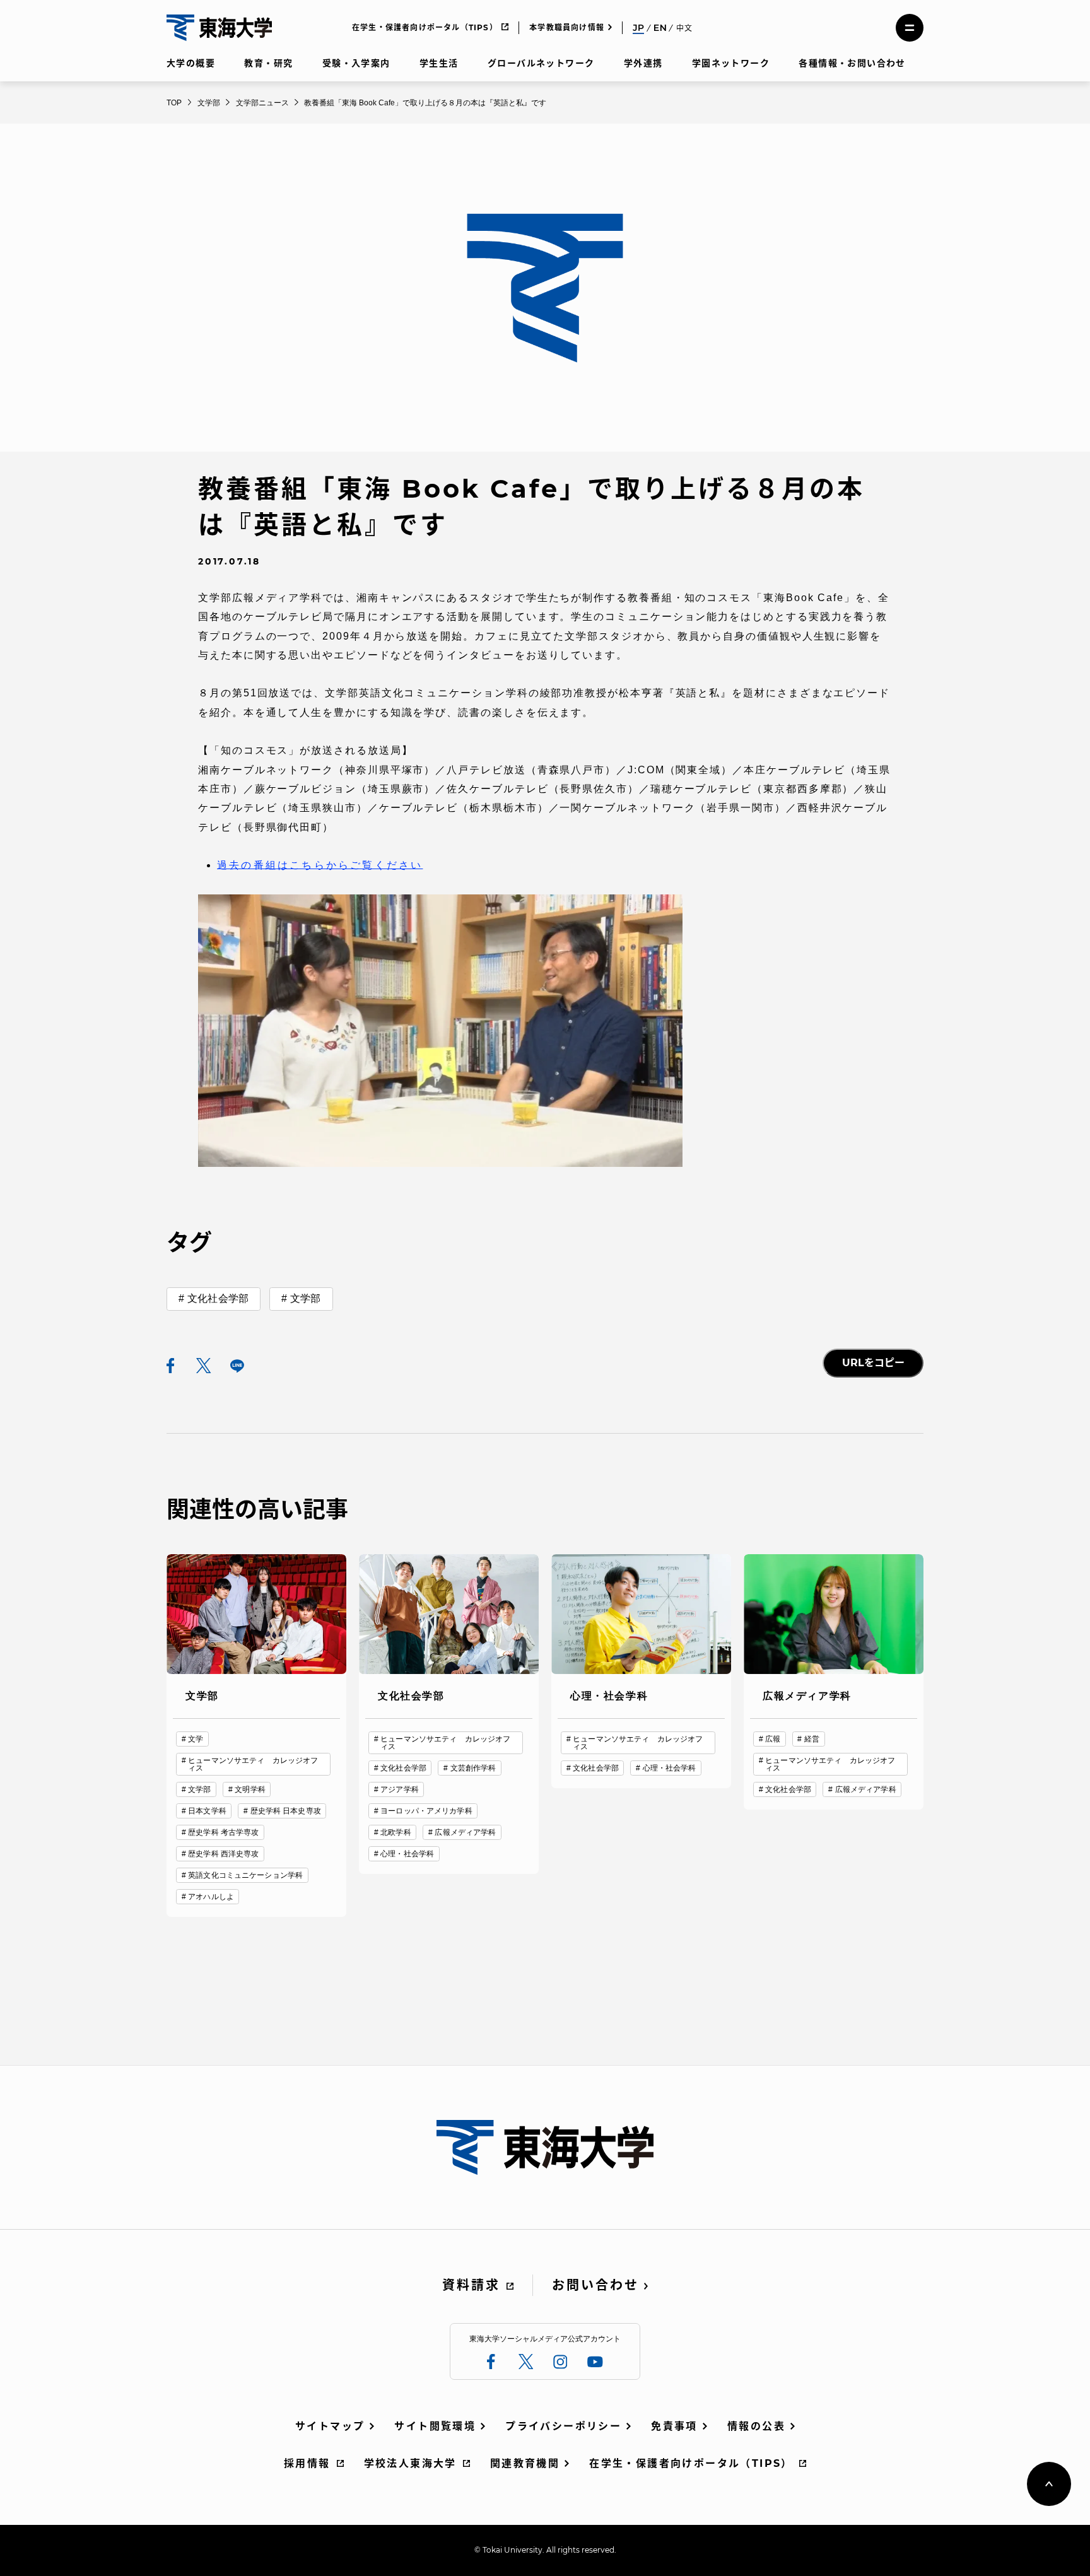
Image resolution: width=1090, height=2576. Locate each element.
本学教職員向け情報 (567, 27)
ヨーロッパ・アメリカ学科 (426, 1811)
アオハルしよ (211, 1897)
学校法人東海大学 (410, 2463)
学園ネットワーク (731, 63)
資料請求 (471, 2285)
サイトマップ (330, 2426)
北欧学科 (396, 1832)
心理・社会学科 (407, 1854)
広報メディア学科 (465, 1832)
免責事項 (674, 2426)
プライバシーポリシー (563, 2426)
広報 (773, 1739)
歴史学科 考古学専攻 (223, 1832)
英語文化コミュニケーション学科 (245, 1875)
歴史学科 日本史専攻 (286, 1811)
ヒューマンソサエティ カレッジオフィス (253, 1764)
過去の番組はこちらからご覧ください (320, 865)
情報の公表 (756, 2426)
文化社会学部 (218, 1298)
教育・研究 (268, 63)
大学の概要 (191, 63)
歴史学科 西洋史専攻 (223, 1854)
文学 (196, 1739)
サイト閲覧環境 (435, 2426)
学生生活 (439, 63)
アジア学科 (400, 1789)
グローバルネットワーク (541, 63)
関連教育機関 (525, 2463)
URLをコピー (873, 1363)
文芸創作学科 (473, 1768)
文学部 (305, 1298)
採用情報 (307, 2463)
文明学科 (250, 1789)
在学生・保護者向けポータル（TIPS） (425, 27)
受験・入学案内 (356, 63)
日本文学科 (207, 1811)
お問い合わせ (595, 2285)
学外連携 (643, 63)
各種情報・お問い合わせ (852, 63)
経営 (812, 1739)
